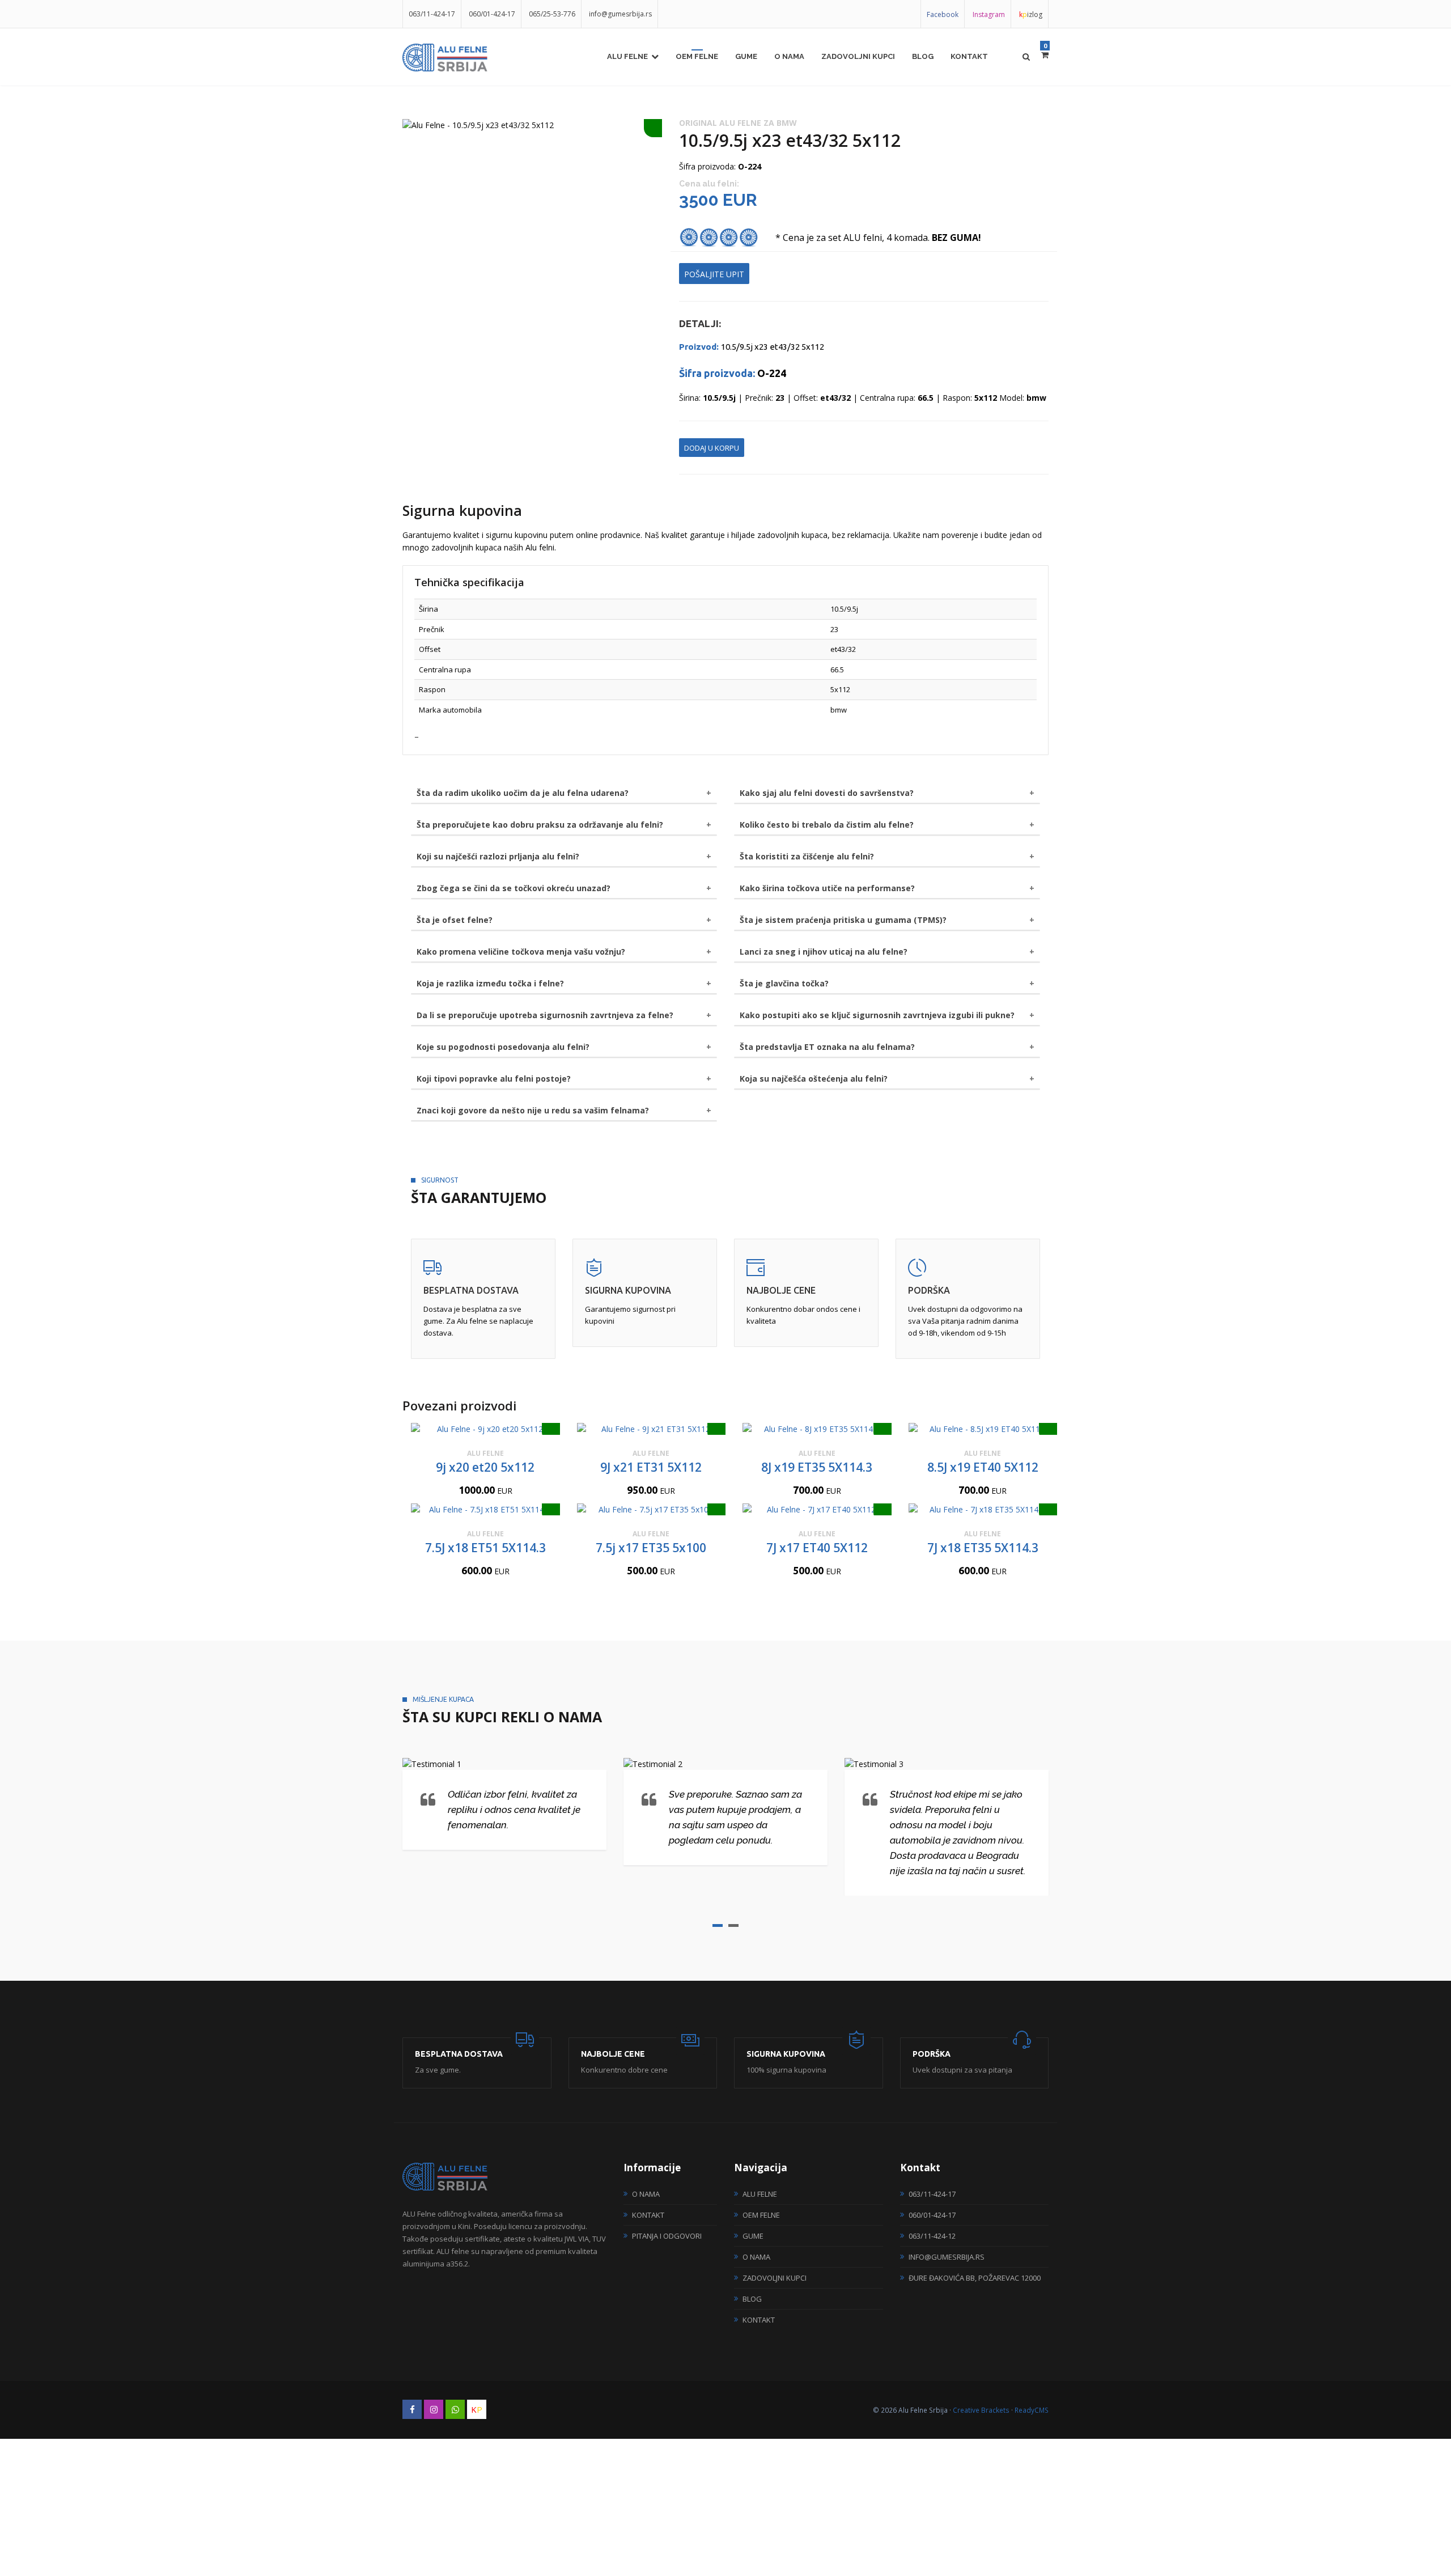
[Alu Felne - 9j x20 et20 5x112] (485, 1429)
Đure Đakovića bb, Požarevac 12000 (975, 2278)
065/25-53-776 (552, 14)
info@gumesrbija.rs (620, 14)
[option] (532, 125)
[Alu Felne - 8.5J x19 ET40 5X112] (983, 1429)
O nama (789, 56)
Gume (746, 56)
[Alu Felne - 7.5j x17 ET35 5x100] (652, 1509)
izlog (1031, 14)
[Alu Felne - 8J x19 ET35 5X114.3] (817, 1429)
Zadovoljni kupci (858, 56)
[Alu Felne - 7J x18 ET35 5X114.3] (983, 1509)
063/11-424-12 (932, 2236)
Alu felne (627, 56)
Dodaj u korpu (712, 448)
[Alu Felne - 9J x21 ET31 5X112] (652, 1429)
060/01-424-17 (492, 14)
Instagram (989, 14)
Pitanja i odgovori (667, 2236)
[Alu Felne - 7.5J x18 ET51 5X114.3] (485, 1509)
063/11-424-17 (432, 14)
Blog (923, 56)
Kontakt (969, 56)
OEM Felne (697, 56)
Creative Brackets (981, 2410)
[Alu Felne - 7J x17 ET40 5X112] (817, 1509)
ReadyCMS (1032, 2410)
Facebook (943, 14)
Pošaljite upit (714, 274)
